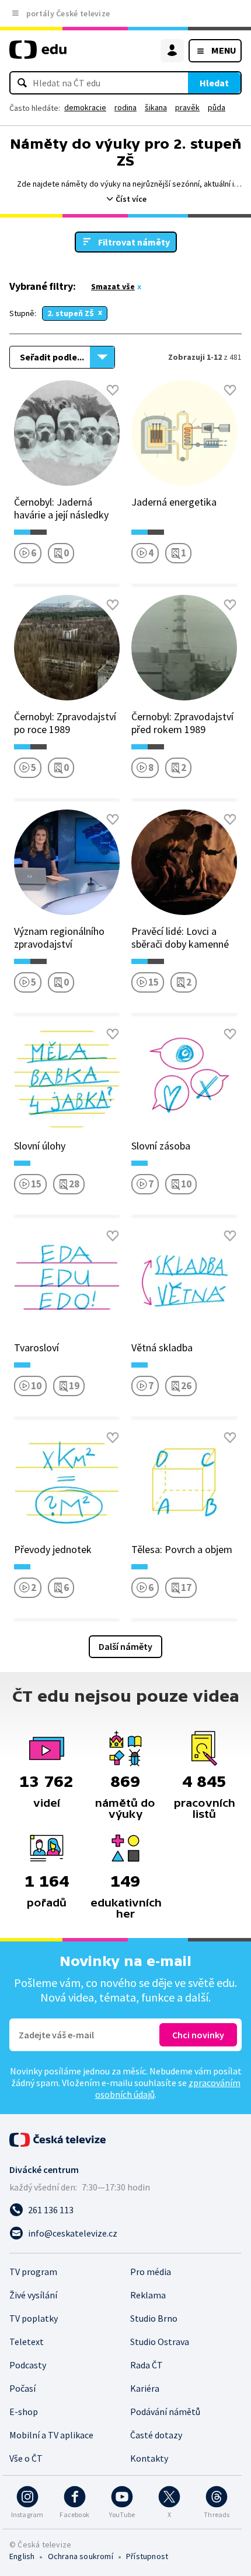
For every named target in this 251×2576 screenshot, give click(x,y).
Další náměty (125, 1646)
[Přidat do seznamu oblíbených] (113, 390)
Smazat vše (113, 286)
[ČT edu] (38, 55)
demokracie (85, 107)
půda (217, 107)
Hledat (214, 83)
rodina (125, 107)
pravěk (187, 107)
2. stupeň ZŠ (71, 313)
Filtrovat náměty (134, 242)
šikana (156, 107)
